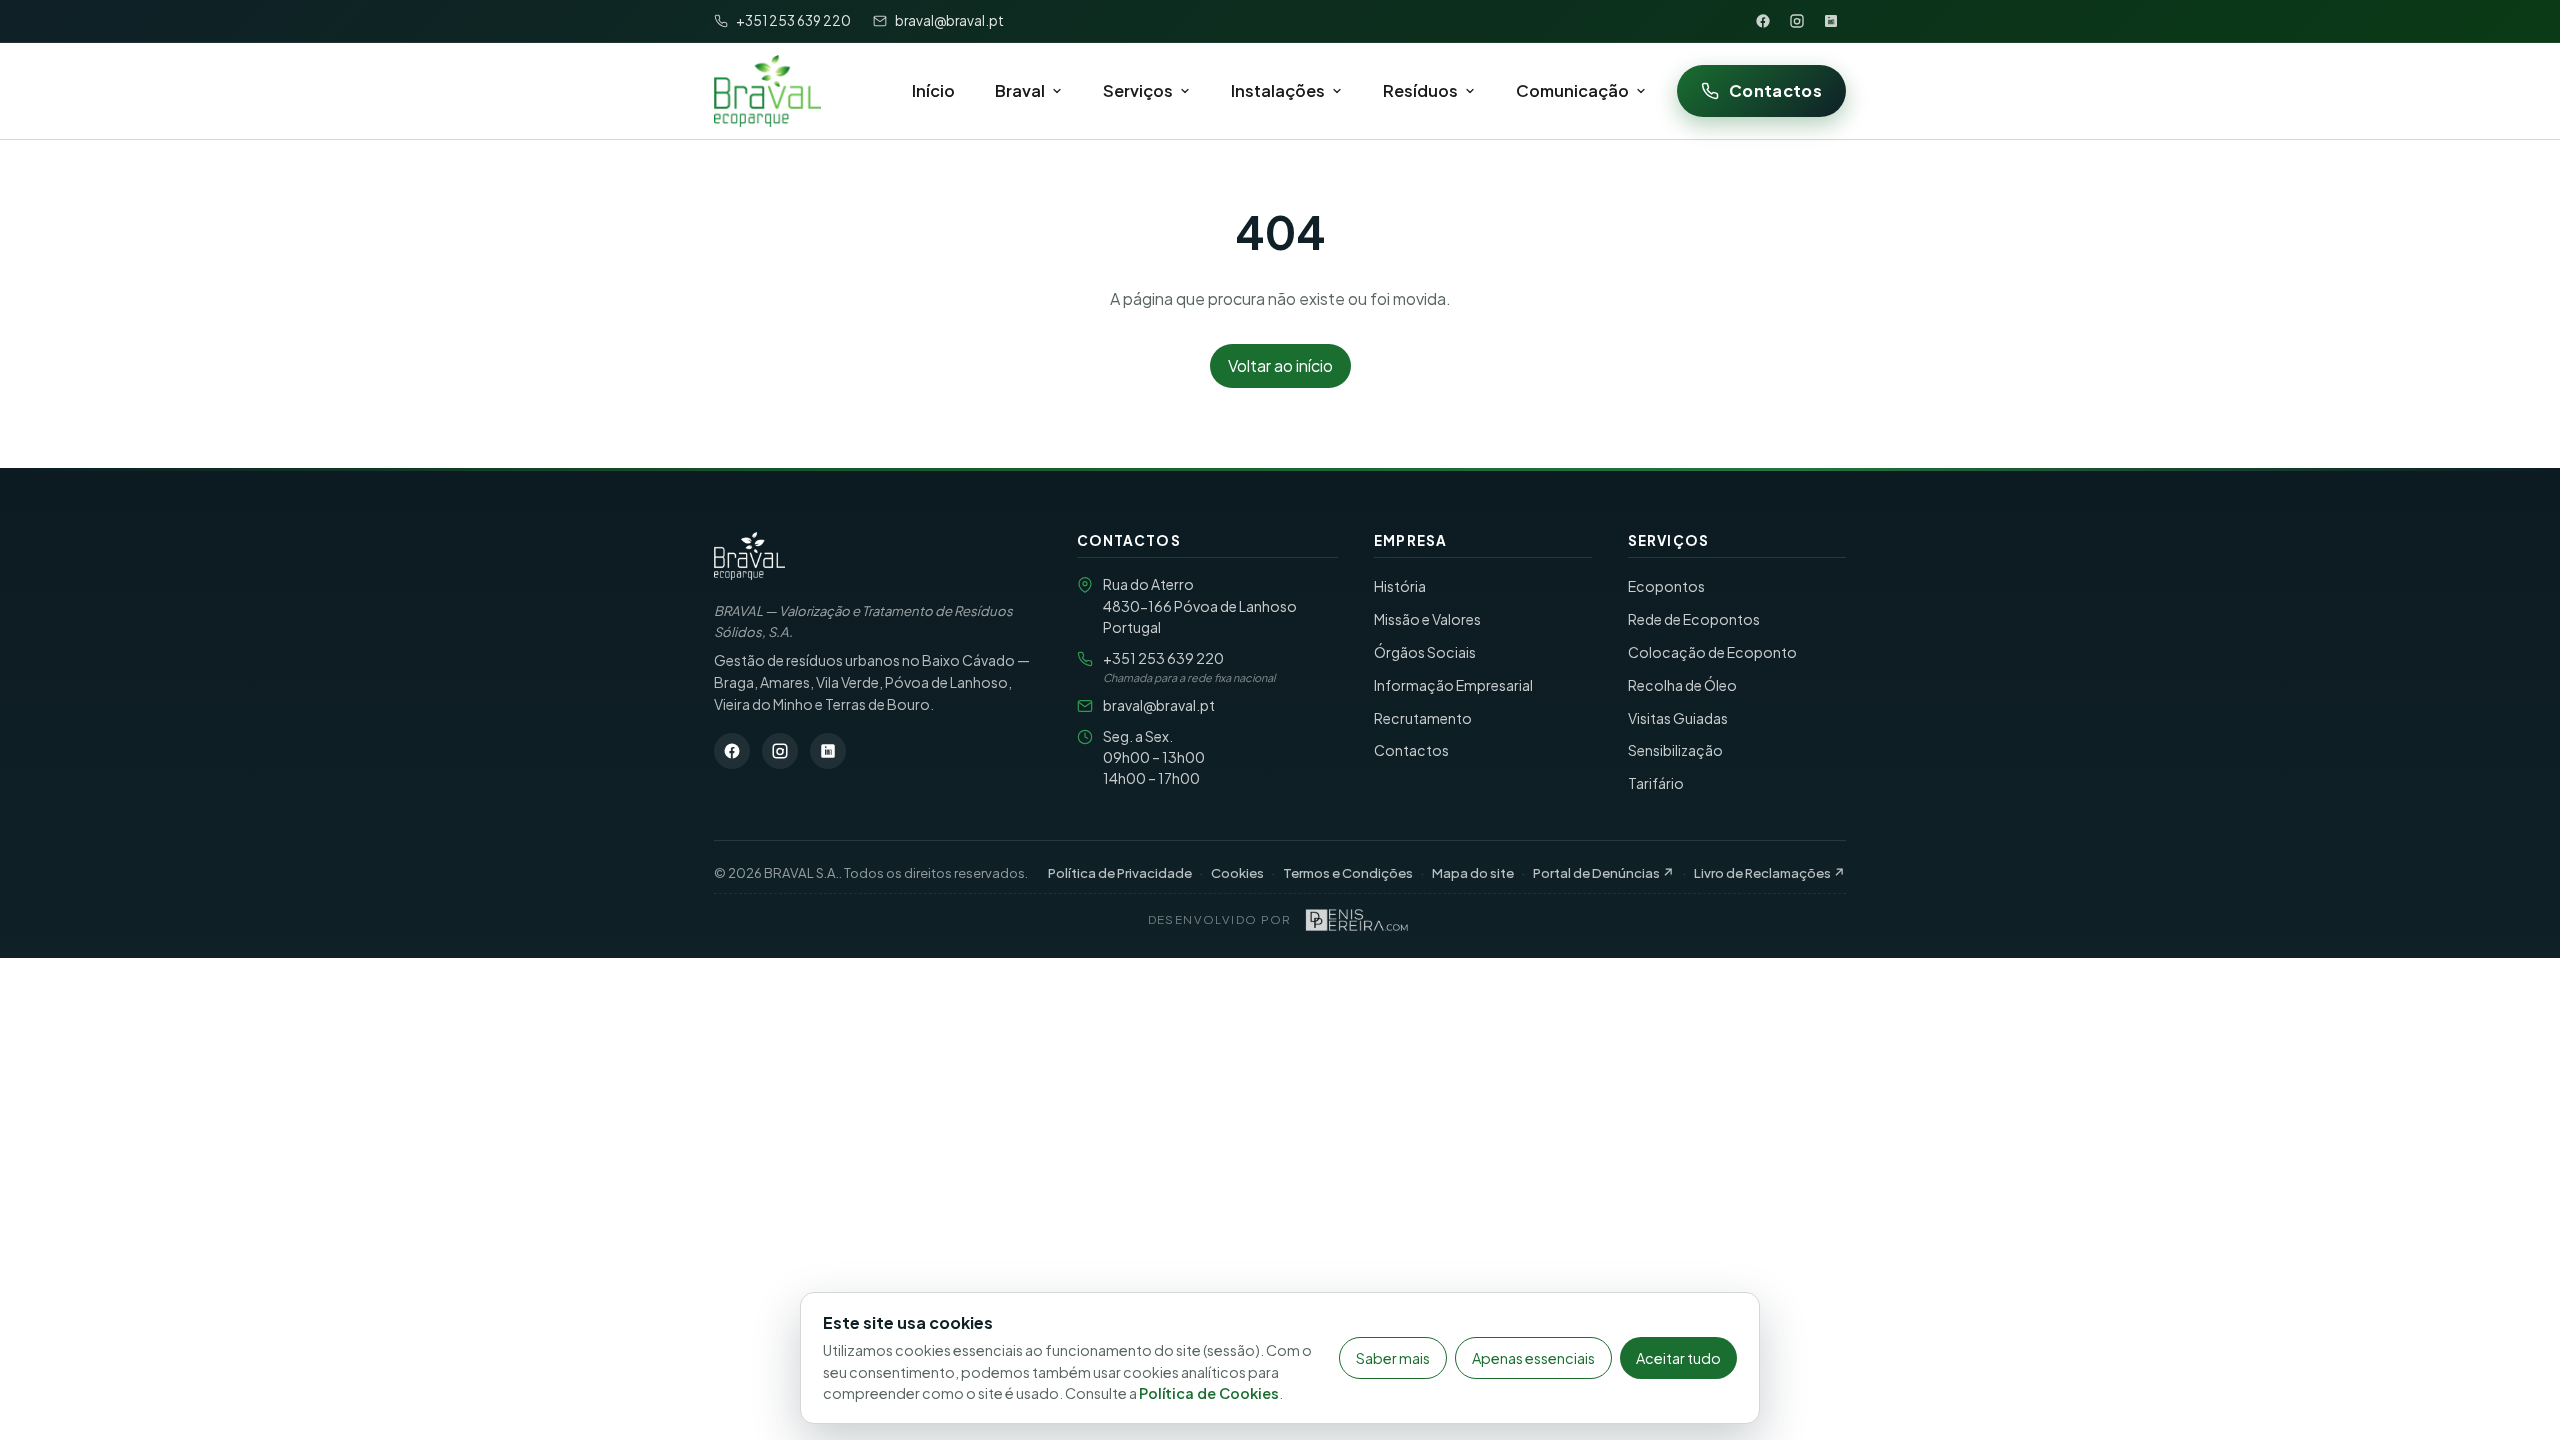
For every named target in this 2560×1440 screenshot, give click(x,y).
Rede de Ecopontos (1694, 619)
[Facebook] (1763, 21)
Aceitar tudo (1678, 1358)
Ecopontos (1666, 586)
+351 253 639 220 (1163, 658)
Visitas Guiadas (1678, 718)
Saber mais (1393, 1358)
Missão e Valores (1427, 619)
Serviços (1138, 90)
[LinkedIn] (1831, 21)
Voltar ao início (1280, 365)
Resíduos (1420, 90)
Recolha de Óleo (1682, 685)
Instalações (1278, 90)
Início (933, 90)
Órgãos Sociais (1425, 652)
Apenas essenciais (1533, 1358)
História (1400, 586)
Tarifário (1656, 783)
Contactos (1775, 90)
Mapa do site (1473, 872)
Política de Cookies (1209, 1393)
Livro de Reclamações (1770, 872)
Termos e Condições (1348, 872)
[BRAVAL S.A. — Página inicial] (749, 556)
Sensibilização (1675, 750)
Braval (1020, 90)
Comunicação (1572, 90)
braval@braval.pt (1159, 705)
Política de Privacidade (1120, 872)
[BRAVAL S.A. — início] (767, 91)
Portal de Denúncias (1604, 872)
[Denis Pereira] (1356, 920)
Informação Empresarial (1453, 685)
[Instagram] (1797, 21)
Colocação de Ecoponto (1712, 652)
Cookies (1237, 872)
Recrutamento (1423, 718)
